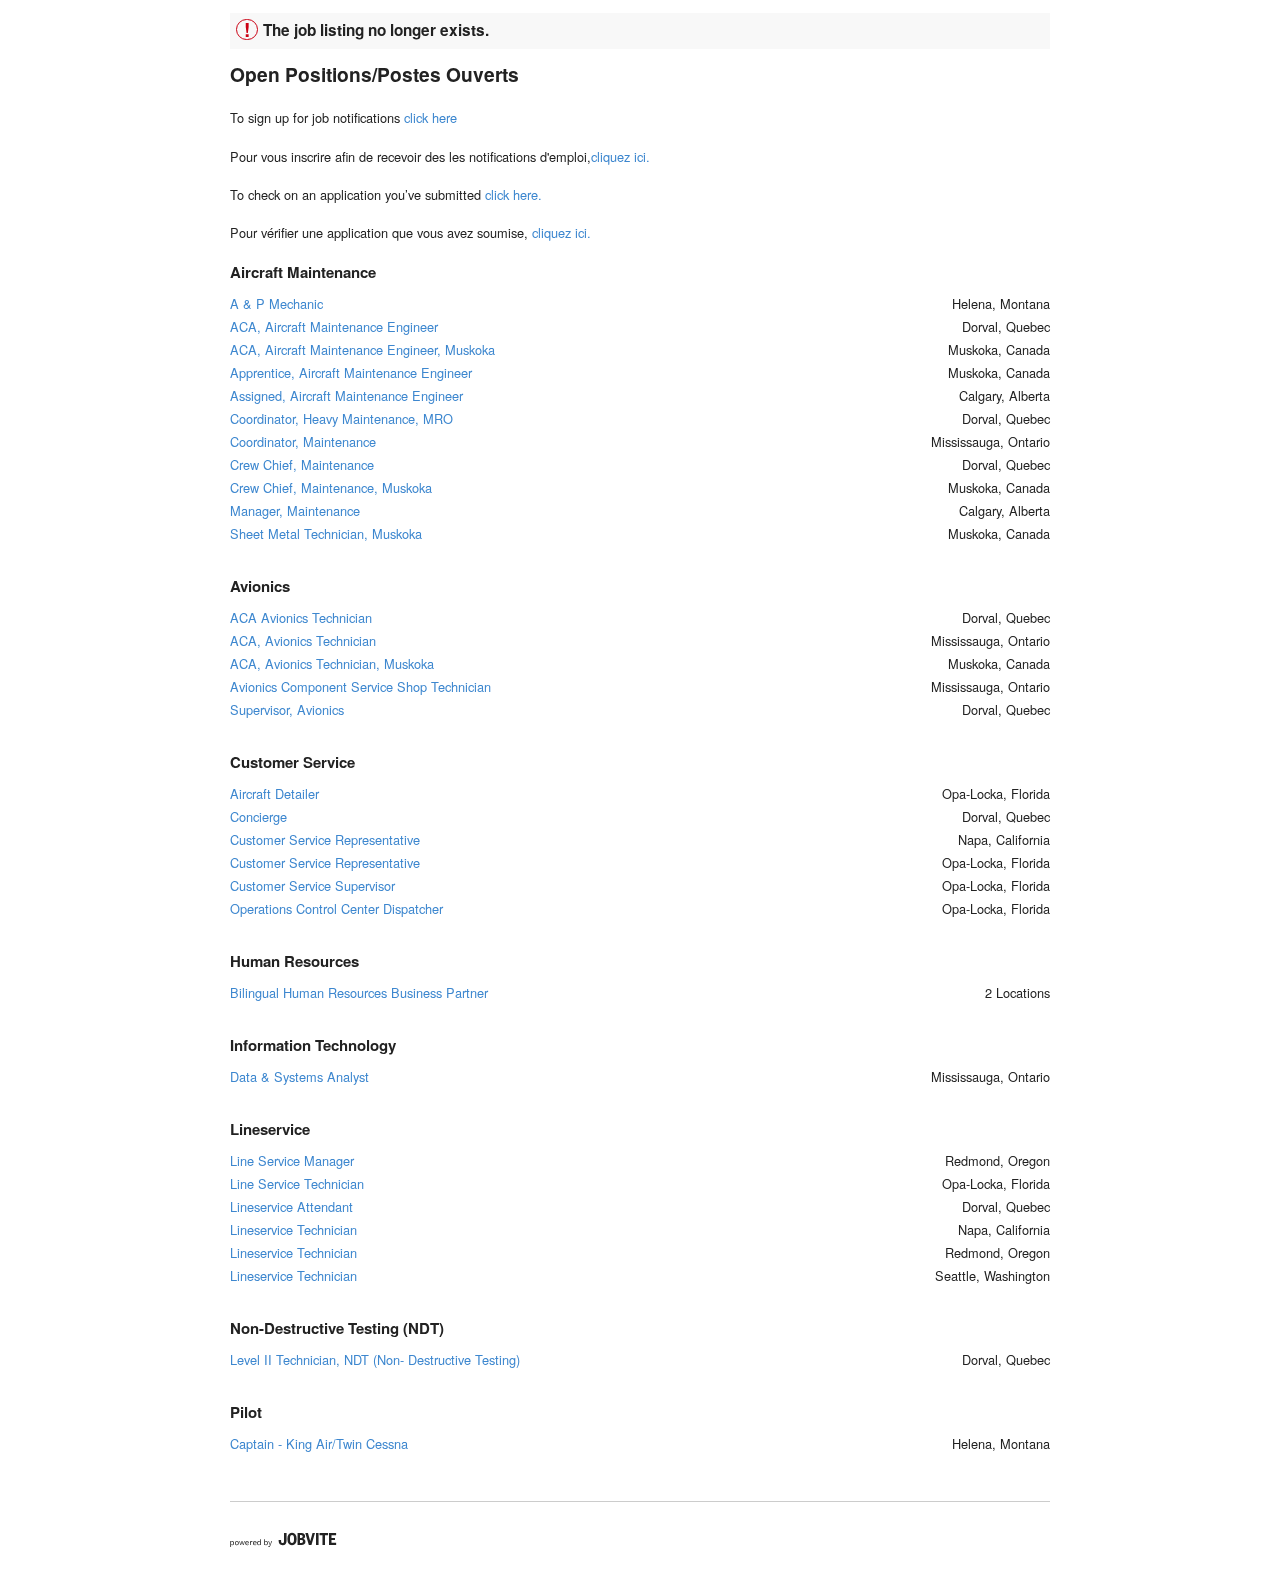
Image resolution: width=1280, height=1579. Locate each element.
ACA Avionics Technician (301, 617)
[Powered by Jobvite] (283, 1540)
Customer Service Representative (325, 839)
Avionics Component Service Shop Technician (360, 686)
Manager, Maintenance (295, 510)
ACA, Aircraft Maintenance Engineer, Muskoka (362, 349)
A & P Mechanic (276, 303)
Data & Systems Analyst (299, 1076)
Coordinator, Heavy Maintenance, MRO (341, 418)
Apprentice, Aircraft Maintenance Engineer (351, 372)
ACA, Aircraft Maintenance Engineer (334, 326)
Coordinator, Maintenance (303, 441)
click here (430, 117)
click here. (513, 194)
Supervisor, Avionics (287, 709)
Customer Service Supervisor (312, 885)
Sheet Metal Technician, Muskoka (326, 533)
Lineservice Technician (293, 1229)
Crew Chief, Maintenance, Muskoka (331, 487)
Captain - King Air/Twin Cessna (319, 1443)
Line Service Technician (297, 1183)
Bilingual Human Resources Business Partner (359, 992)
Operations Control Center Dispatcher (336, 908)
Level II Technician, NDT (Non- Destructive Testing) (375, 1359)
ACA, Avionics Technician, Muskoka (332, 663)
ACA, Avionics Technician (303, 640)
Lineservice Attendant (291, 1206)
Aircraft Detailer (274, 793)
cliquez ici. (620, 156)
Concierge (258, 816)
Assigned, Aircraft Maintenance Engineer (346, 395)
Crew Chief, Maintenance (302, 464)
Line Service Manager (292, 1160)
